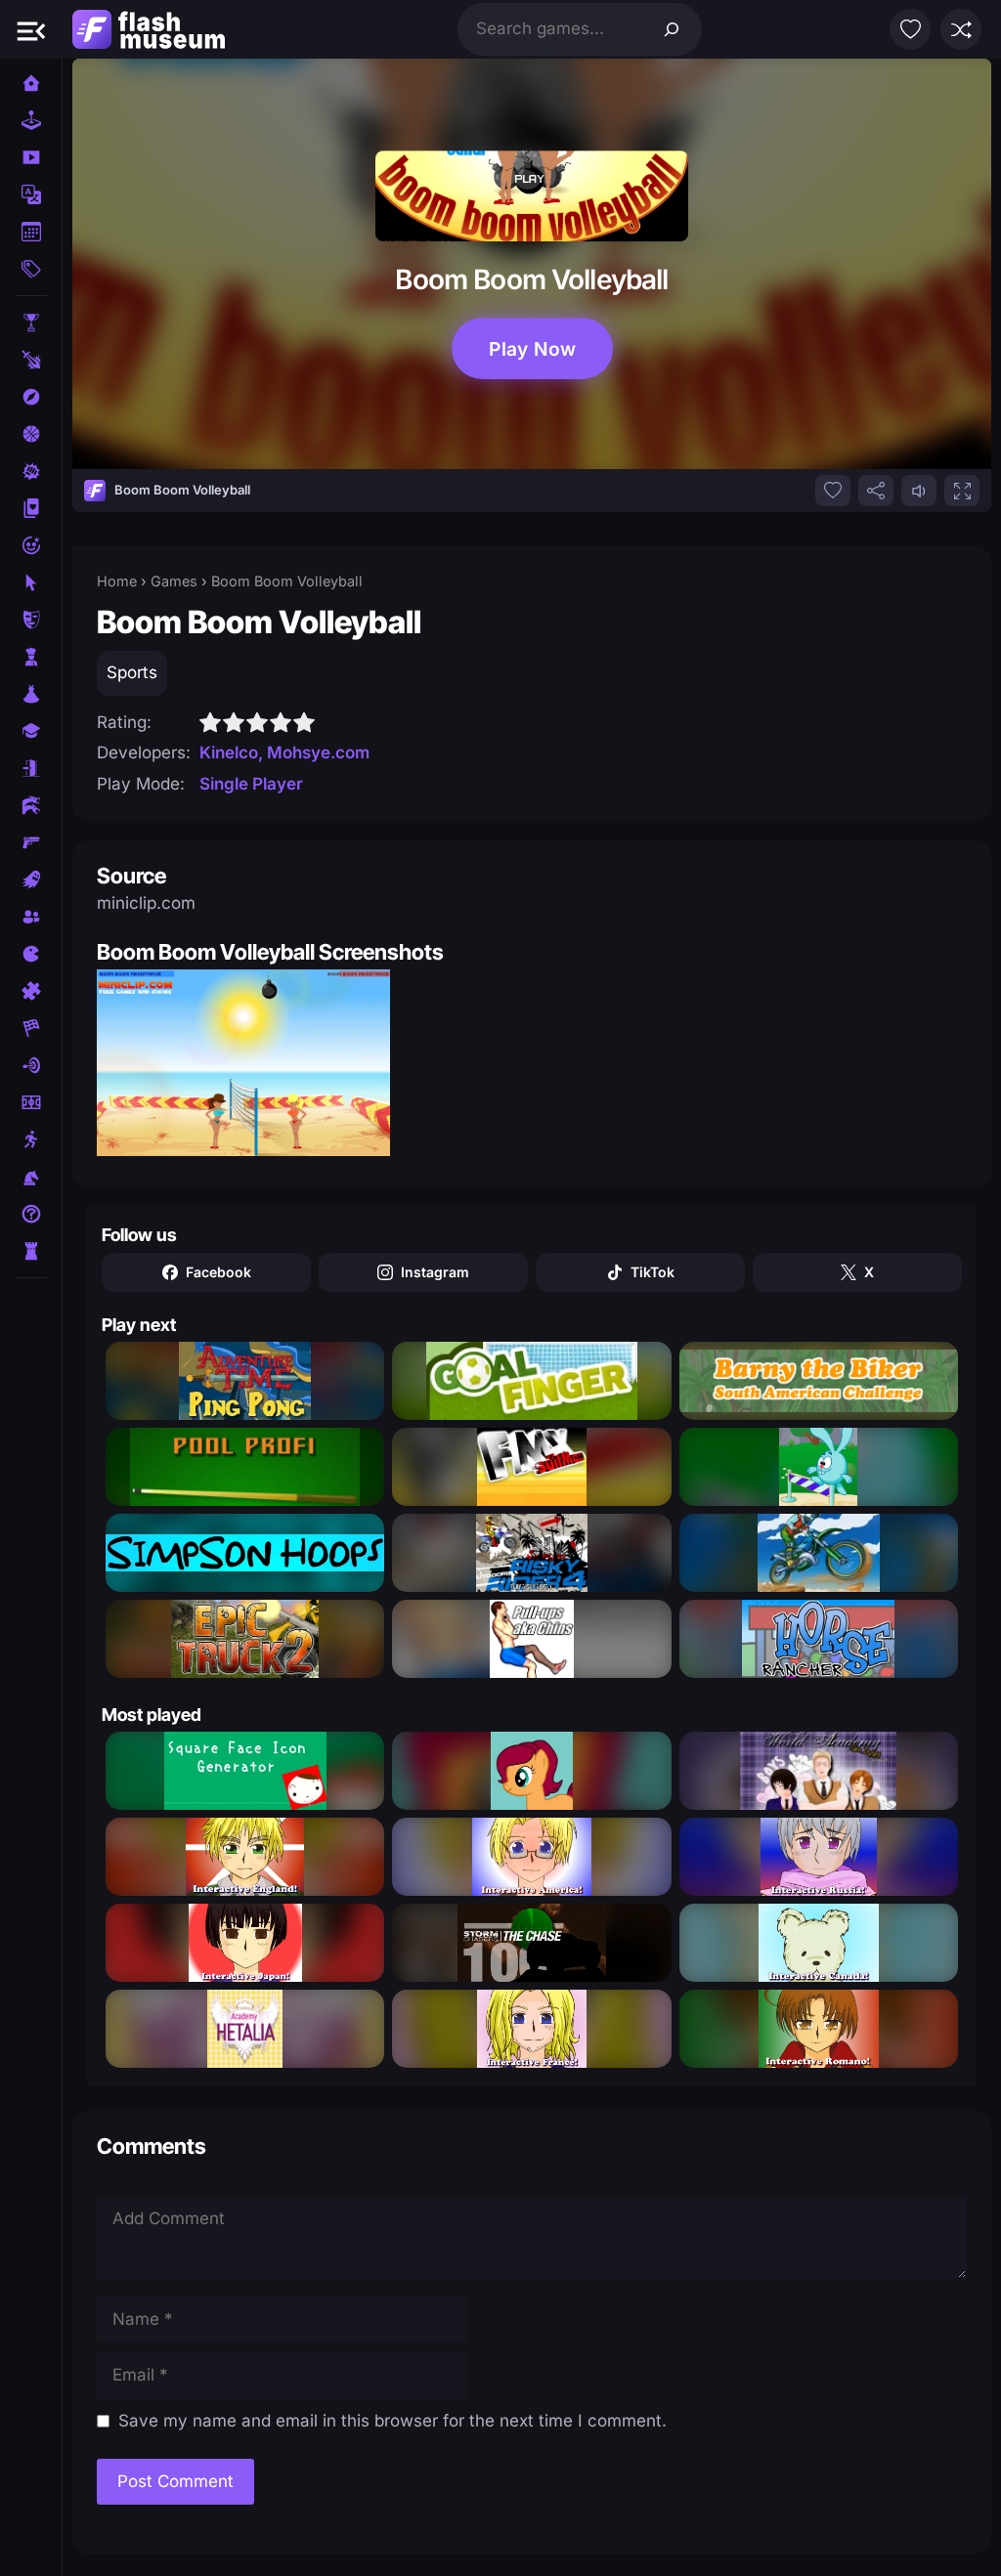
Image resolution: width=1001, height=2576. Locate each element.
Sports (132, 672)
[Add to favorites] (833, 491)
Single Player (251, 784)
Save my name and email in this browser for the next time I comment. (392, 2421)
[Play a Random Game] (961, 29)
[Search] (672, 29)
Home (117, 581)
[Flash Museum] (149, 29)
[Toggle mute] (919, 491)
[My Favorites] (910, 29)
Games (174, 581)
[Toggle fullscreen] (962, 491)
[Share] (876, 491)
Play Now (532, 348)
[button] (31, 29)
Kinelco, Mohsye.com (284, 752)
